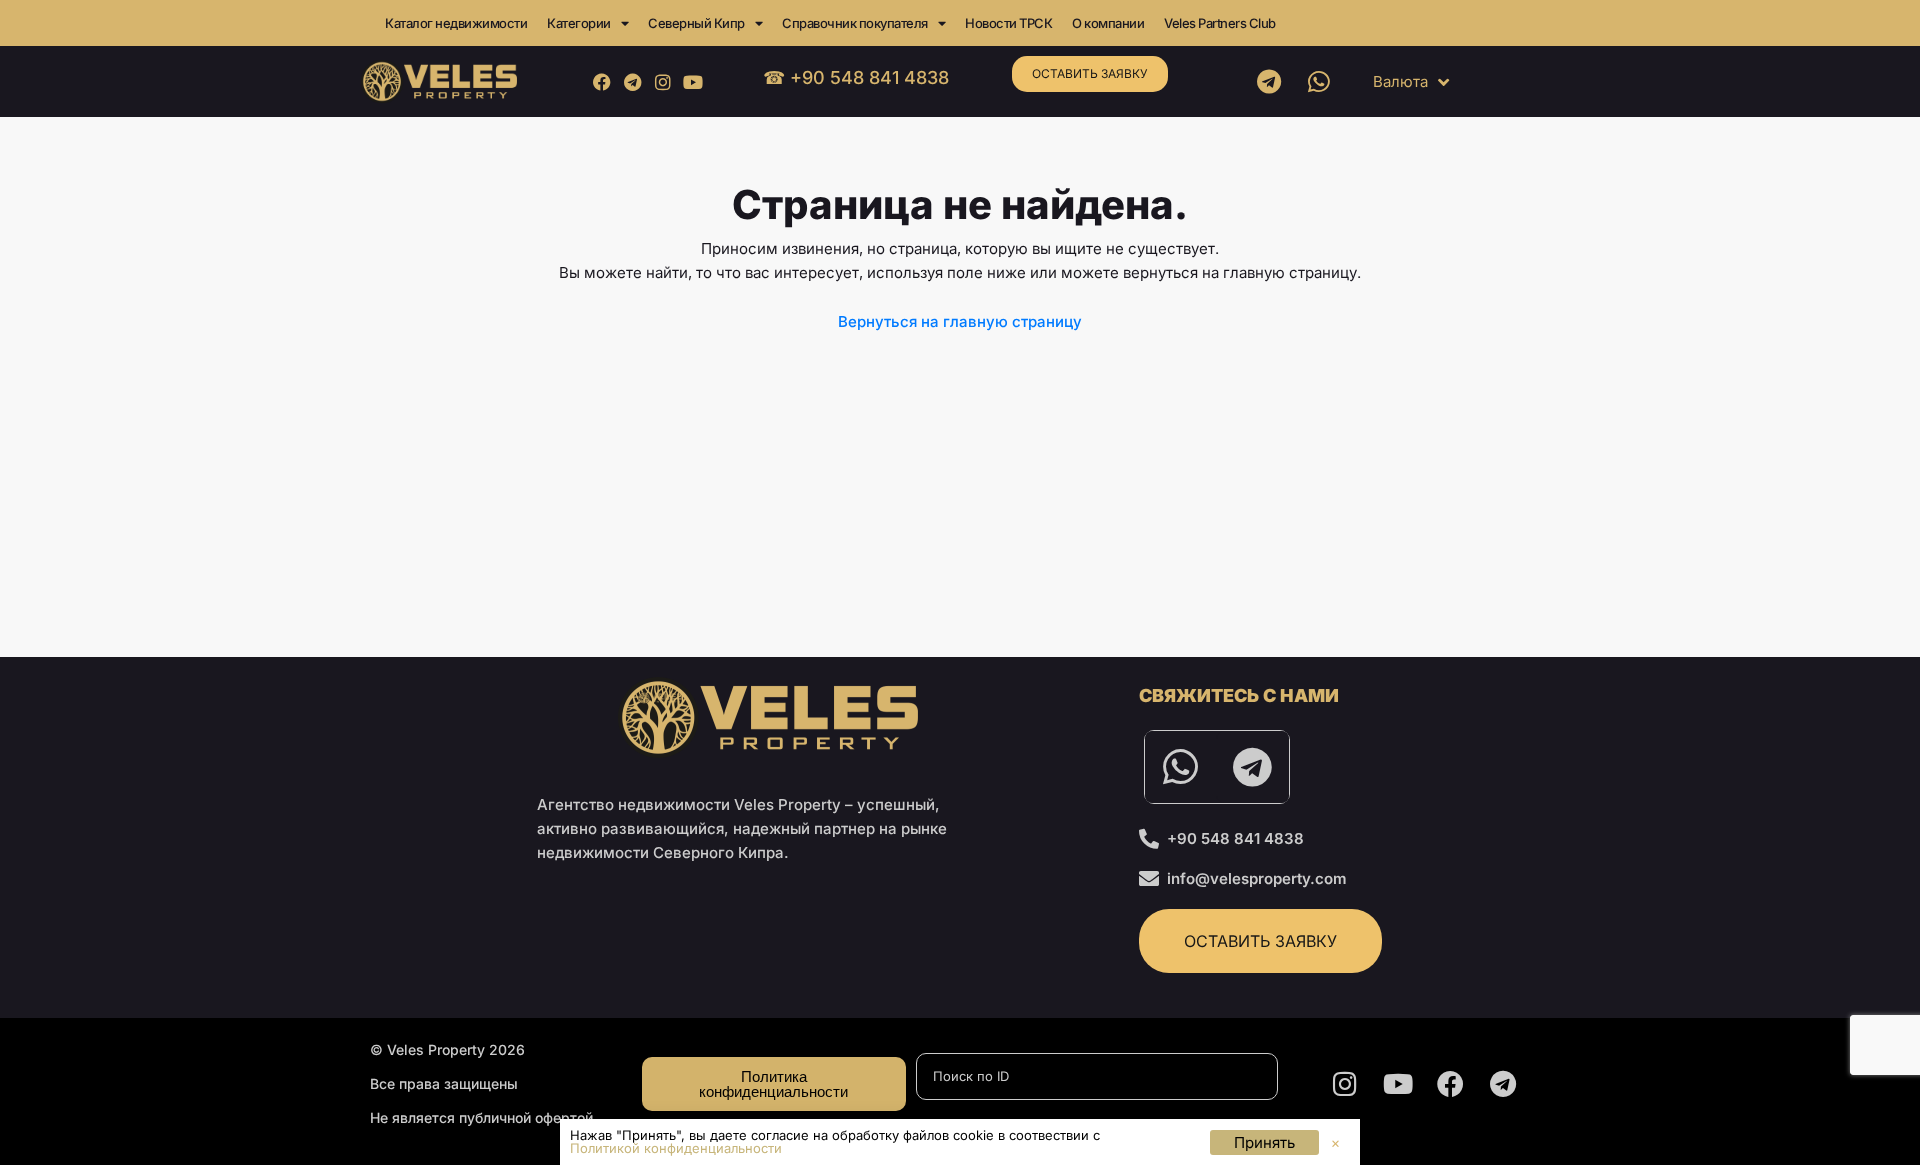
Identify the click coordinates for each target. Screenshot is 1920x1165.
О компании (1108, 23)
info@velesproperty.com (1257, 878)
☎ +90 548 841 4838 (856, 77)
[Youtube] (692, 81)
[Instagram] (662, 81)
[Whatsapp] (1319, 82)
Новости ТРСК (1008, 23)
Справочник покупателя (855, 23)
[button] (1335, 1143)
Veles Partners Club (1220, 23)
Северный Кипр (696, 23)
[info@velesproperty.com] (1149, 879)
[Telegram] (632, 81)
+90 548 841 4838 (1235, 838)
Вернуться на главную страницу (960, 321)
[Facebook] (602, 81)
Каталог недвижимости (456, 23)
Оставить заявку (1090, 73)
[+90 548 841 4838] (1149, 839)
